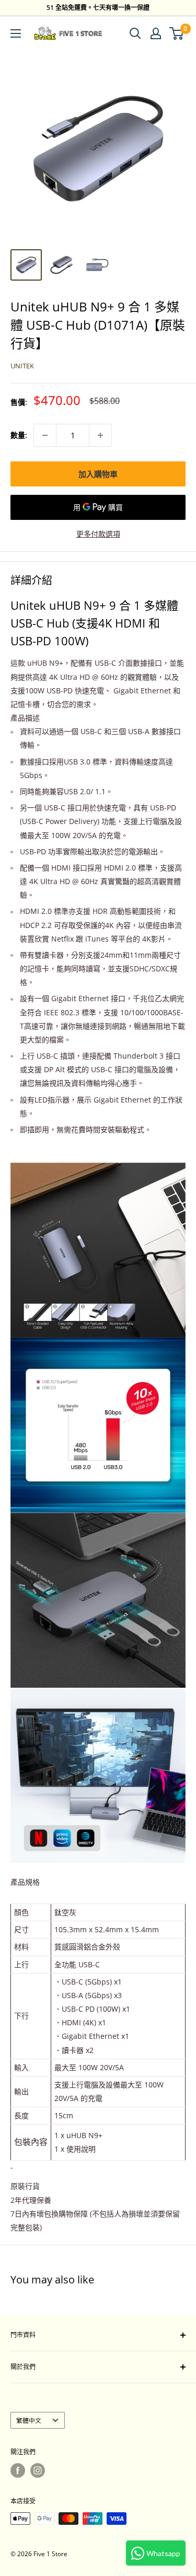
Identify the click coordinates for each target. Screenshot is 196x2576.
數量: (19, 435)
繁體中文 (29, 2420)
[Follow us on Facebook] (18, 2470)
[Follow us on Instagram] (38, 2470)
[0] (177, 33)
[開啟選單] (16, 33)
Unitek (22, 366)
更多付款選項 (98, 534)
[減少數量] (45, 435)
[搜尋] (135, 33)
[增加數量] (100, 435)
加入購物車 (98, 474)
